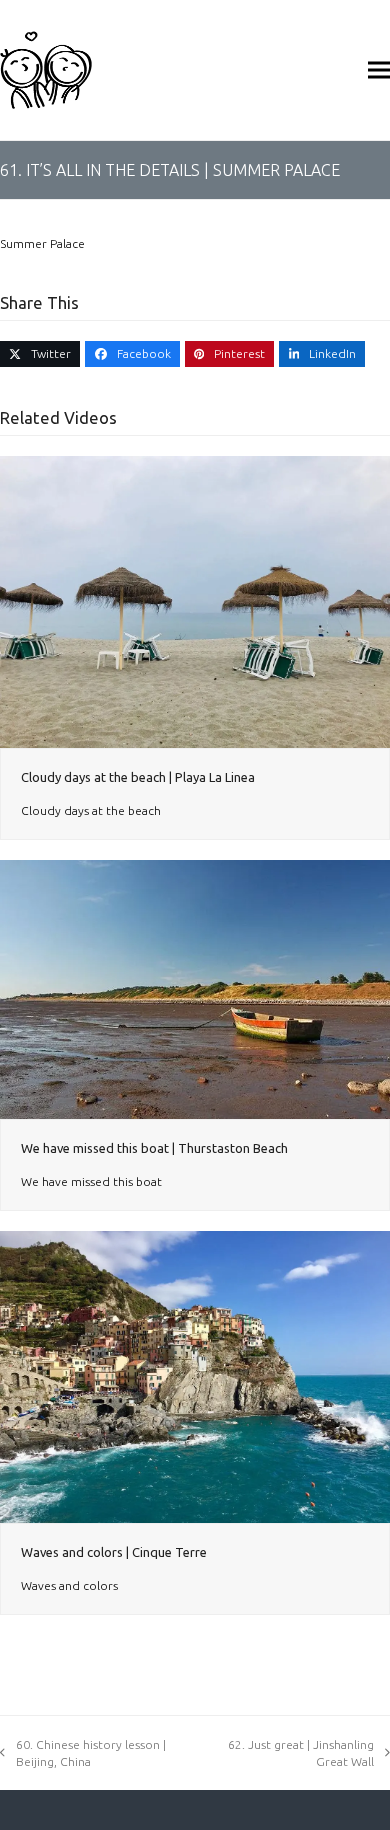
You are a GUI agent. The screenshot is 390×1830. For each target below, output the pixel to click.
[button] (379, 69)
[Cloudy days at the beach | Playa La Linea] (195, 600)
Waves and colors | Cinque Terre (114, 1552)
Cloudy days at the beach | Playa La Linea (138, 777)
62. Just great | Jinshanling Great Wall (301, 1753)
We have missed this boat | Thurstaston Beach (154, 1148)
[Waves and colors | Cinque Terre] (195, 1375)
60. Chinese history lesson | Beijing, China (91, 1753)
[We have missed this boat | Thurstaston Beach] (195, 988)
